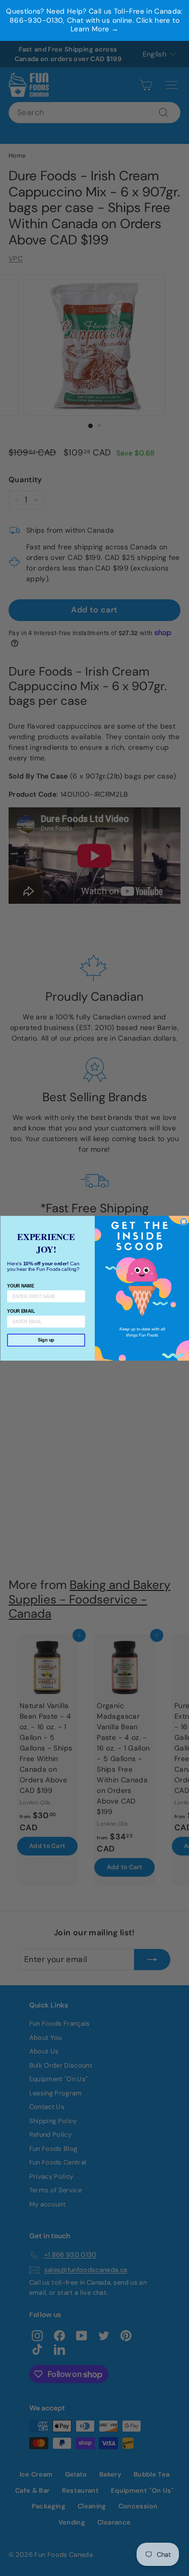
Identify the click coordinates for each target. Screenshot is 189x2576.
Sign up (46, 1340)
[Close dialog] (184, 1222)
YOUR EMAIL (21, 1311)
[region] (94, 20)
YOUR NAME (20, 1285)
